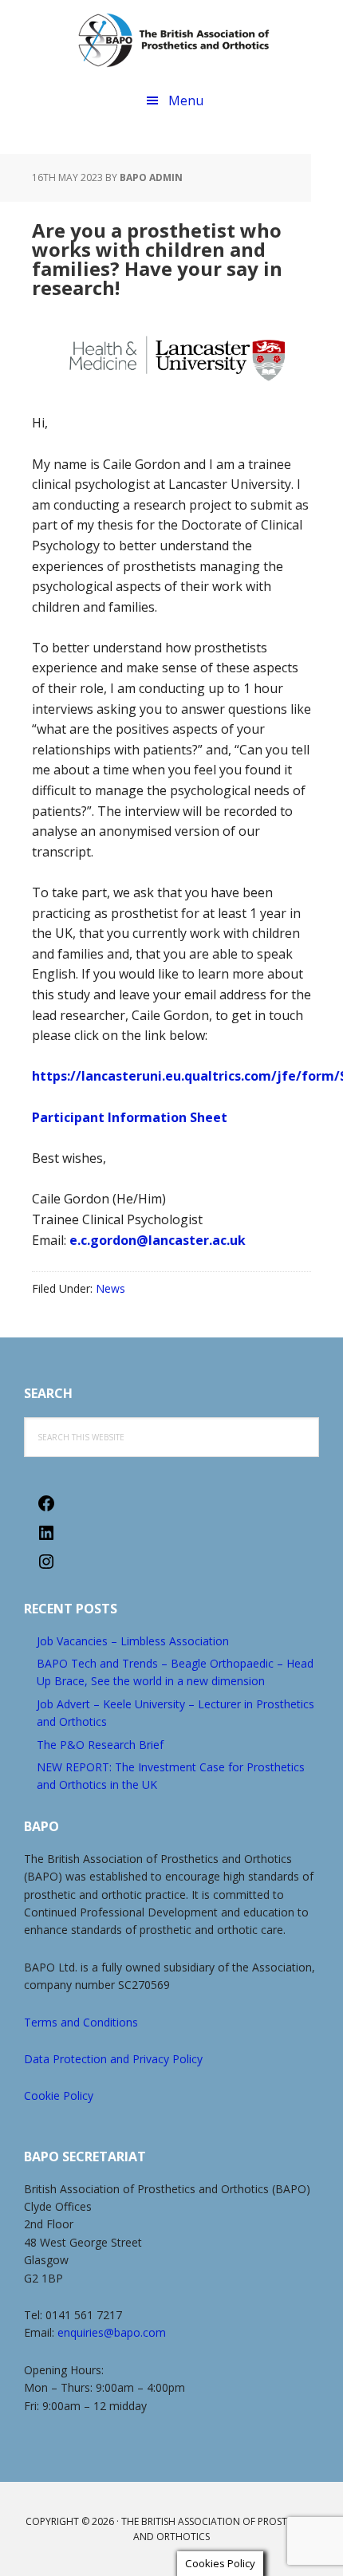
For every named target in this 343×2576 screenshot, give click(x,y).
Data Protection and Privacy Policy (113, 2059)
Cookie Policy (59, 2095)
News (110, 1288)
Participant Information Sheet (130, 1117)
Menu (186, 100)
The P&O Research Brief (100, 1745)
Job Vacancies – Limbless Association (133, 1641)
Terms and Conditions (81, 2022)
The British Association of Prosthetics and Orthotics (174, 40)
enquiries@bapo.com (112, 2332)
